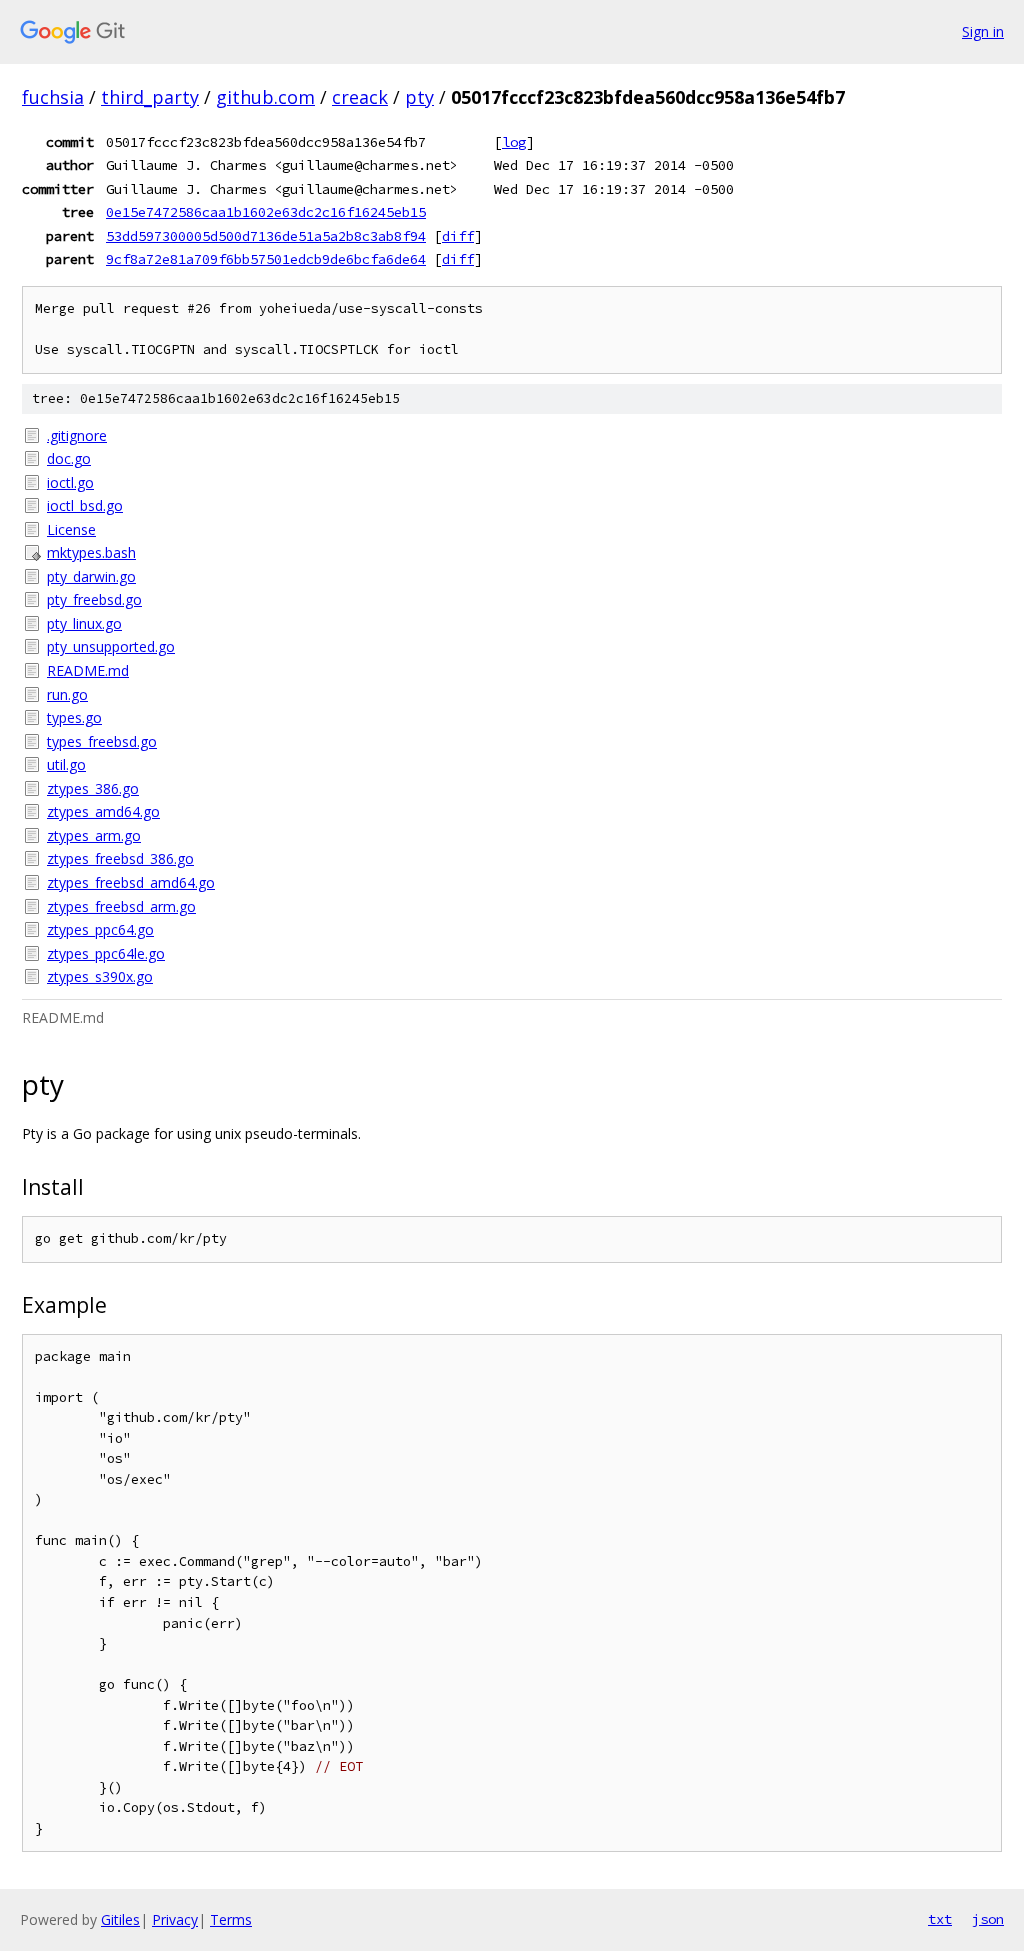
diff (458, 236)
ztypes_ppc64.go (100, 929)
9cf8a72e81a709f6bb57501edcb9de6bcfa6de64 (266, 259)
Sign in (983, 31)
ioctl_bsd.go (85, 505)
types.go (74, 717)
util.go (66, 764)
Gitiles (120, 1919)
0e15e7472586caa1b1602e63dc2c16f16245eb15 (266, 212)
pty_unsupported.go (111, 646)
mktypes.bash (91, 552)
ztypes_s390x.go (100, 976)
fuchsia (53, 97)
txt (940, 1919)
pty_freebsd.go (94, 599)
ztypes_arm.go (94, 835)
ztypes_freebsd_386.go (120, 858)
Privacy (175, 1919)
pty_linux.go (84, 623)
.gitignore (77, 435)
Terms (231, 1919)
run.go (67, 694)
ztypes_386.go (93, 788)
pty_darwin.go (91, 576)
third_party (150, 97)
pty (419, 97)
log (514, 142)
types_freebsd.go (102, 741)
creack (360, 97)
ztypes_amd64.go (103, 811)
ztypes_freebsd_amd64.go (131, 882)
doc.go (69, 458)
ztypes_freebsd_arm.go (121, 906)
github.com (265, 97)
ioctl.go (70, 482)
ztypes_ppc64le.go (106, 953)
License (71, 529)
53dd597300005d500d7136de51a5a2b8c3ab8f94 (266, 236)
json (988, 1919)
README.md (88, 670)
